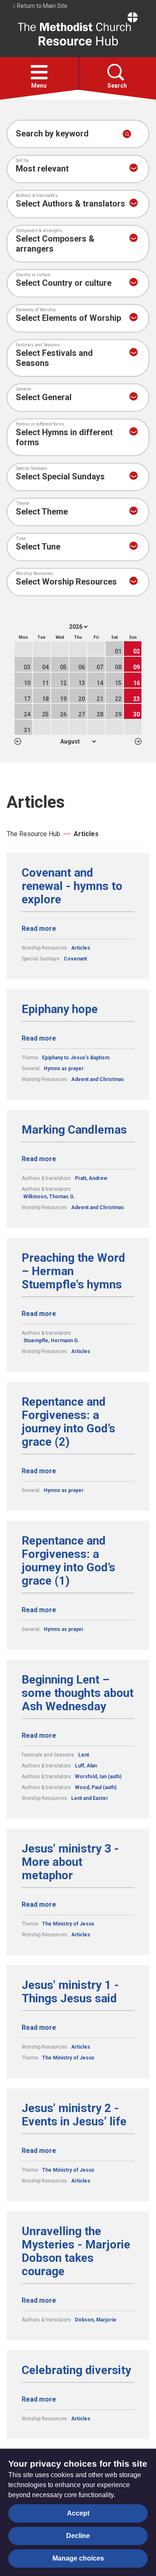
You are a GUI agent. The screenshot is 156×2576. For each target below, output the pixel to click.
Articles (86, 834)
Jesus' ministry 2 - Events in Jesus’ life (74, 2115)
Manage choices (78, 2558)
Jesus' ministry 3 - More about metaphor (70, 1862)
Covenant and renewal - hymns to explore (72, 886)
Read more (39, 929)
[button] (39, 72)
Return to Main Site (42, 6)
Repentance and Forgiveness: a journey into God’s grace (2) (68, 1422)
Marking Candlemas (74, 1130)
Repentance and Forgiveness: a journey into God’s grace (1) (68, 1561)
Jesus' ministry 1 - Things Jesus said (70, 1992)
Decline (78, 2536)
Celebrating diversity (76, 2370)
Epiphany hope (60, 1009)
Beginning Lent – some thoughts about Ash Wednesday (78, 1693)
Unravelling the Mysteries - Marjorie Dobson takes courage (76, 2251)
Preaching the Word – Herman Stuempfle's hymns (73, 1271)
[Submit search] (127, 134)
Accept (78, 2513)
